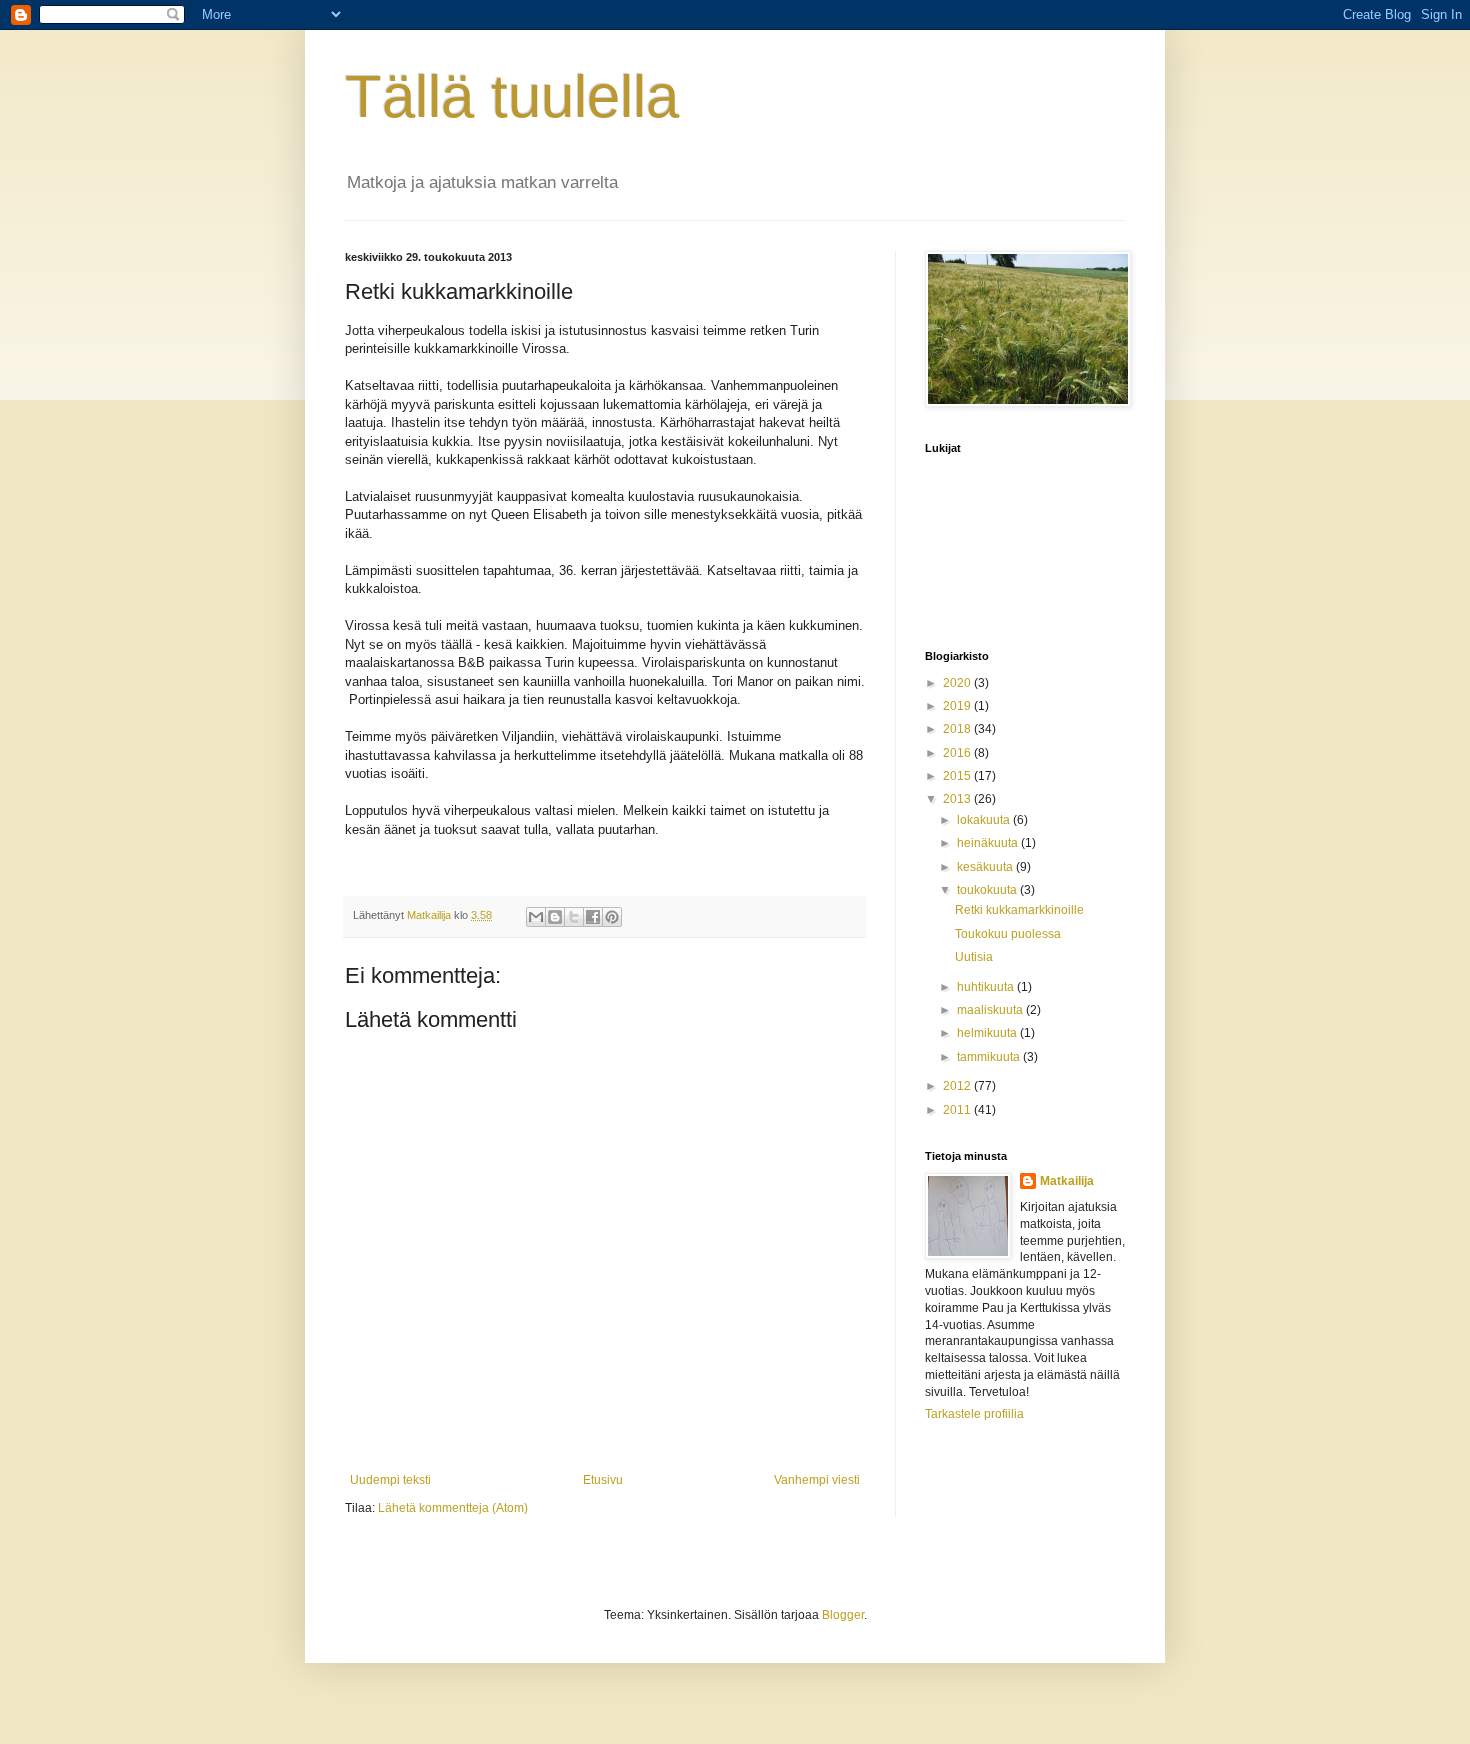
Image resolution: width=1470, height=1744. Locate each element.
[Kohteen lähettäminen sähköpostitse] (536, 917)
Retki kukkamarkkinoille (1019, 910)
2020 (958, 683)
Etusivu (603, 1480)
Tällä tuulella (512, 96)
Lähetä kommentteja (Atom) (453, 1508)
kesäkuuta (986, 867)
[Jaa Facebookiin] (593, 917)
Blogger (843, 1615)
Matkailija (1067, 1181)
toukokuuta (988, 890)
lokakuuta (985, 820)
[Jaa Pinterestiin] (612, 917)
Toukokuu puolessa (1008, 934)
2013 (958, 799)
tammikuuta (990, 1057)
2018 (958, 729)
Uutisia (974, 957)
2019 (958, 706)
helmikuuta (988, 1033)
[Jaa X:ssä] (574, 917)
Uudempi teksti (390, 1480)
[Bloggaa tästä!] (555, 917)
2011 (958, 1110)
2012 (958, 1086)
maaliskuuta (991, 1010)
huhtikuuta (987, 987)
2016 (958, 753)
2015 (958, 776)
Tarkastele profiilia (974, 1414)
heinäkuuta (989, 843)
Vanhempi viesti (817, 1480)
